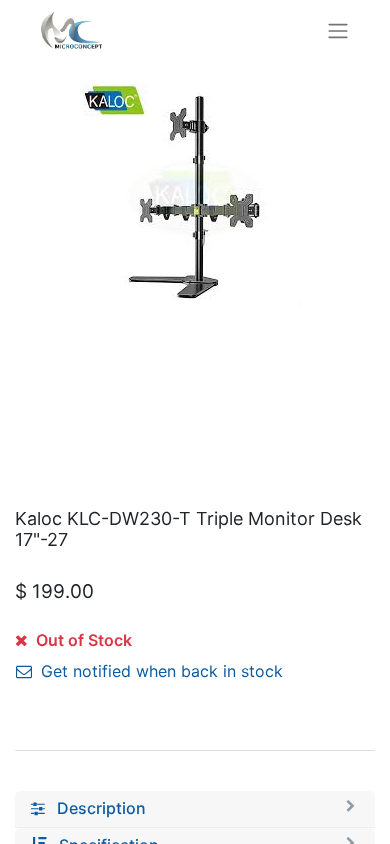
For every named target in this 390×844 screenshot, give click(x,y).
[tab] (195, 809)
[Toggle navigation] (338, 30)
